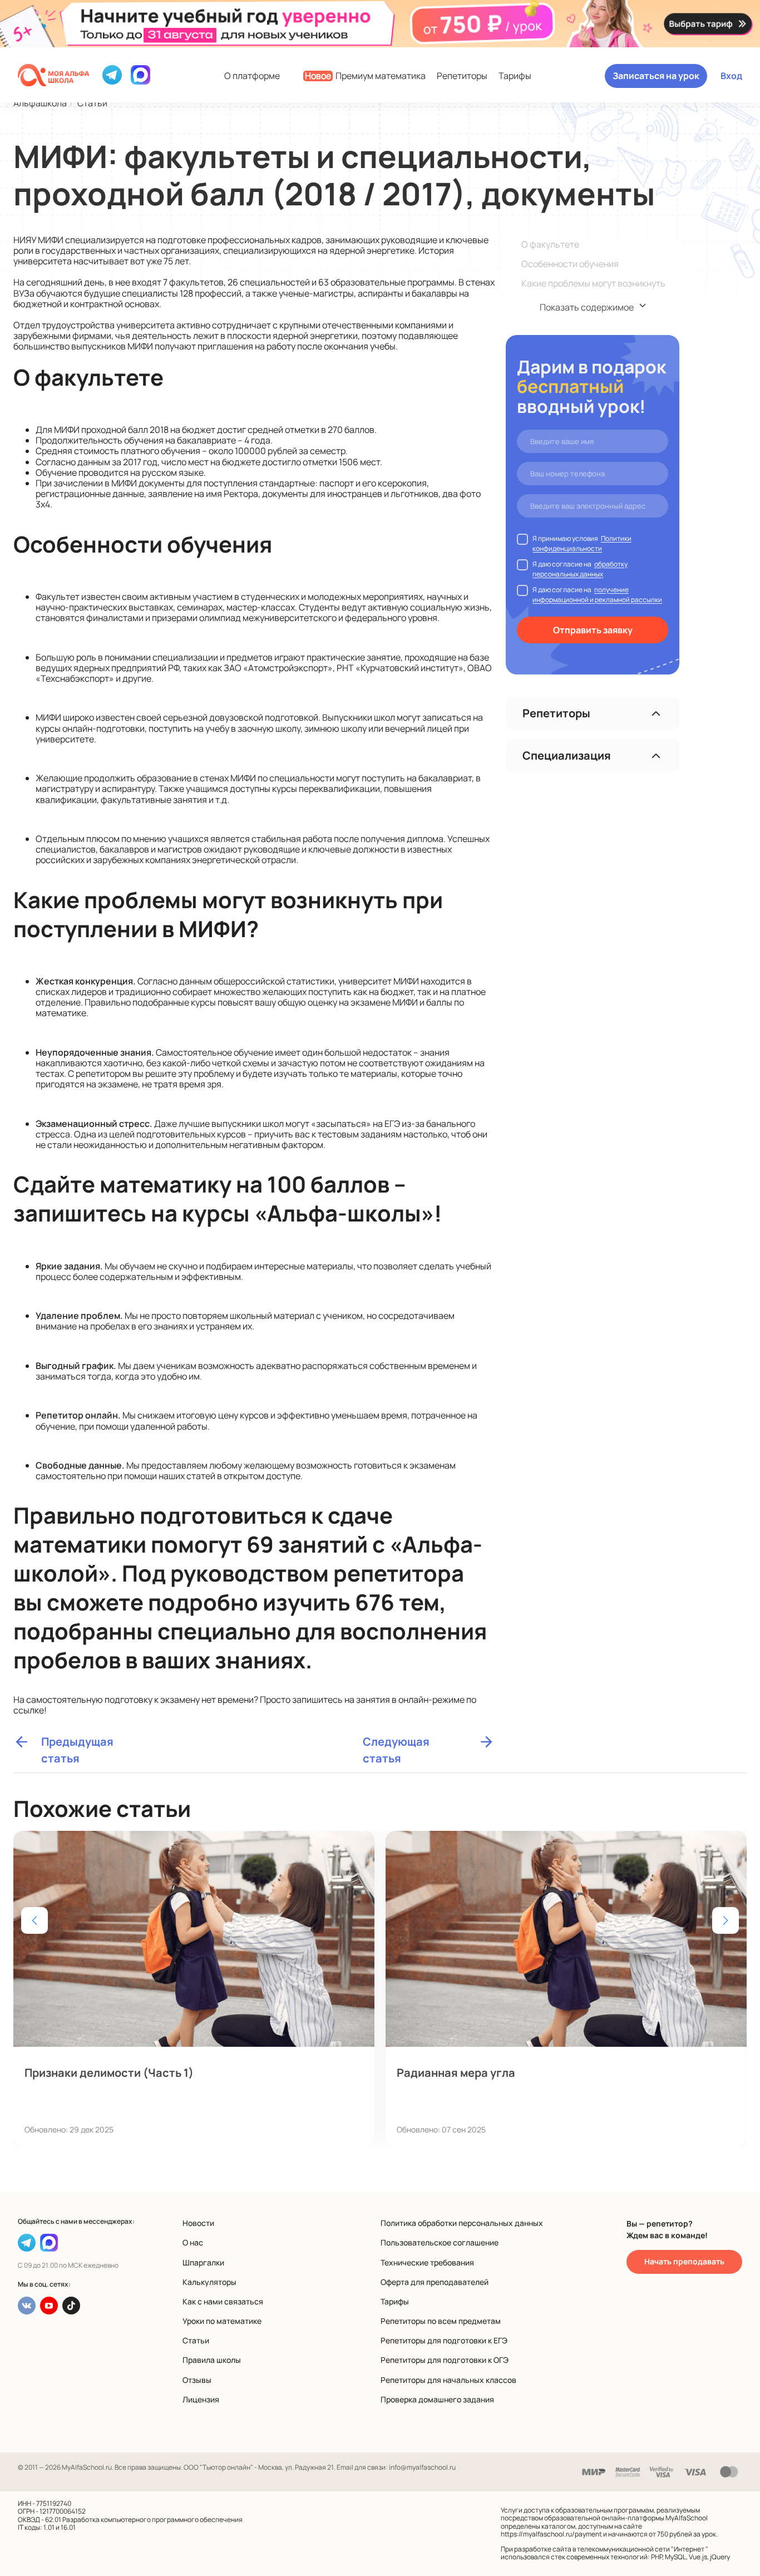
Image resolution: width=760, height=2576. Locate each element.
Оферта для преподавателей (435, 2282)
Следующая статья (396, 1742)
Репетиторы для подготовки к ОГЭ (445, 2360)
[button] (726, 1920)
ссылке (29, 1710)
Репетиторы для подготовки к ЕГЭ (444, 2340)
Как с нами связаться (223, 2301)
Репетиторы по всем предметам (441, 2321)
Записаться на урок (656, 76)
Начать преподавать (684, 2261)
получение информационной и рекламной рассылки (597, 595)
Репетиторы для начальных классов (448, 2380)
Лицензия (201, 2399)
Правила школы (212, 2360)
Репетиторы (462, 76)
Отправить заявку (593, 630)
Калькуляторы (209, 2282)
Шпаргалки (203, 2262)
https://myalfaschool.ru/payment (551, 2534)
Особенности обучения (570, 264)
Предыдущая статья (77, 1742)
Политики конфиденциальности (582, 543)
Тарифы (515, 76)
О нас (193, 2242)
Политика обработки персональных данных (462, 2223)
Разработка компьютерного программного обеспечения (152, 2520)
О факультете (550, 244)
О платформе (252, 76)
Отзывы (197, 2380)
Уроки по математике (222, 2321)
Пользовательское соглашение (440, 2242)
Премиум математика (365, 76)
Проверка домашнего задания (437, 2399)
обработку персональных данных (580, 569)
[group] (194, 1989)
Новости (198, 2223)
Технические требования (427, 2262)
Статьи (196, 2340)
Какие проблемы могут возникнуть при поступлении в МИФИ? (593, 289)
